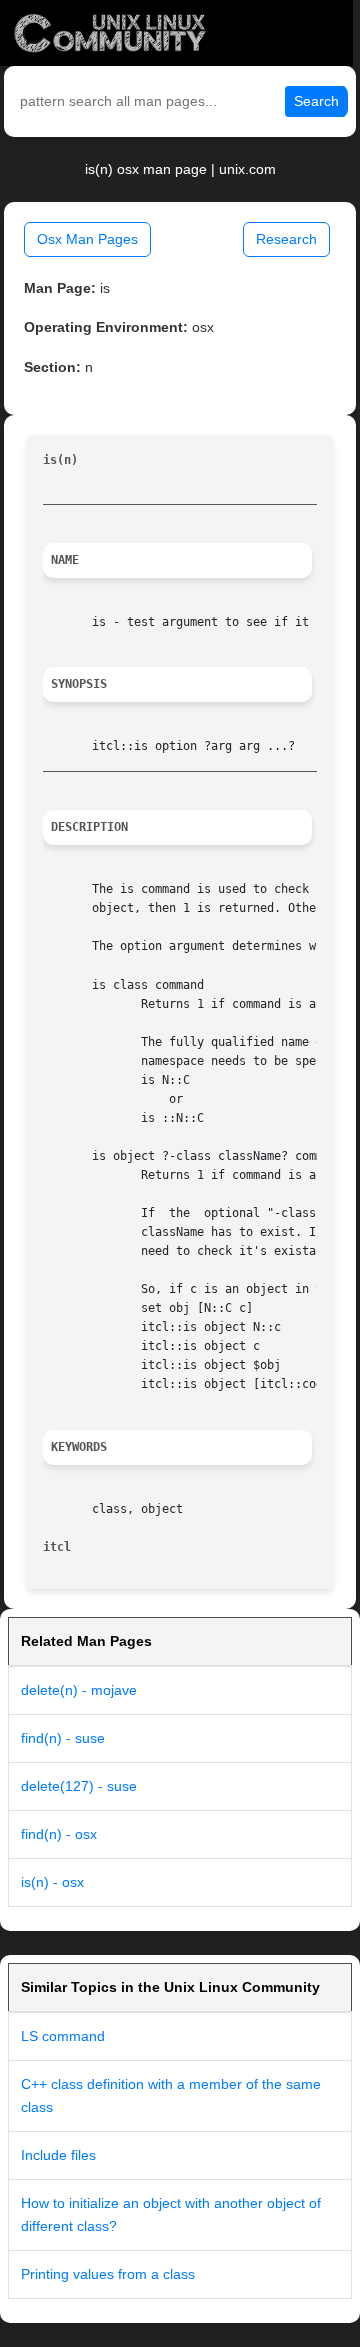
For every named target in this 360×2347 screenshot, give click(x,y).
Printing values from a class (108, 2274)
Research (286, 239)
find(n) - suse (63, 1738)
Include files (58, 2155)
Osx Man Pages (87, 239)
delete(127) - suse (79, 1786)
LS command (63, 2036)
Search (316, 101)
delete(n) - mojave (79, 1690)
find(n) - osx (59, 1834)
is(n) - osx (52, 1882)
